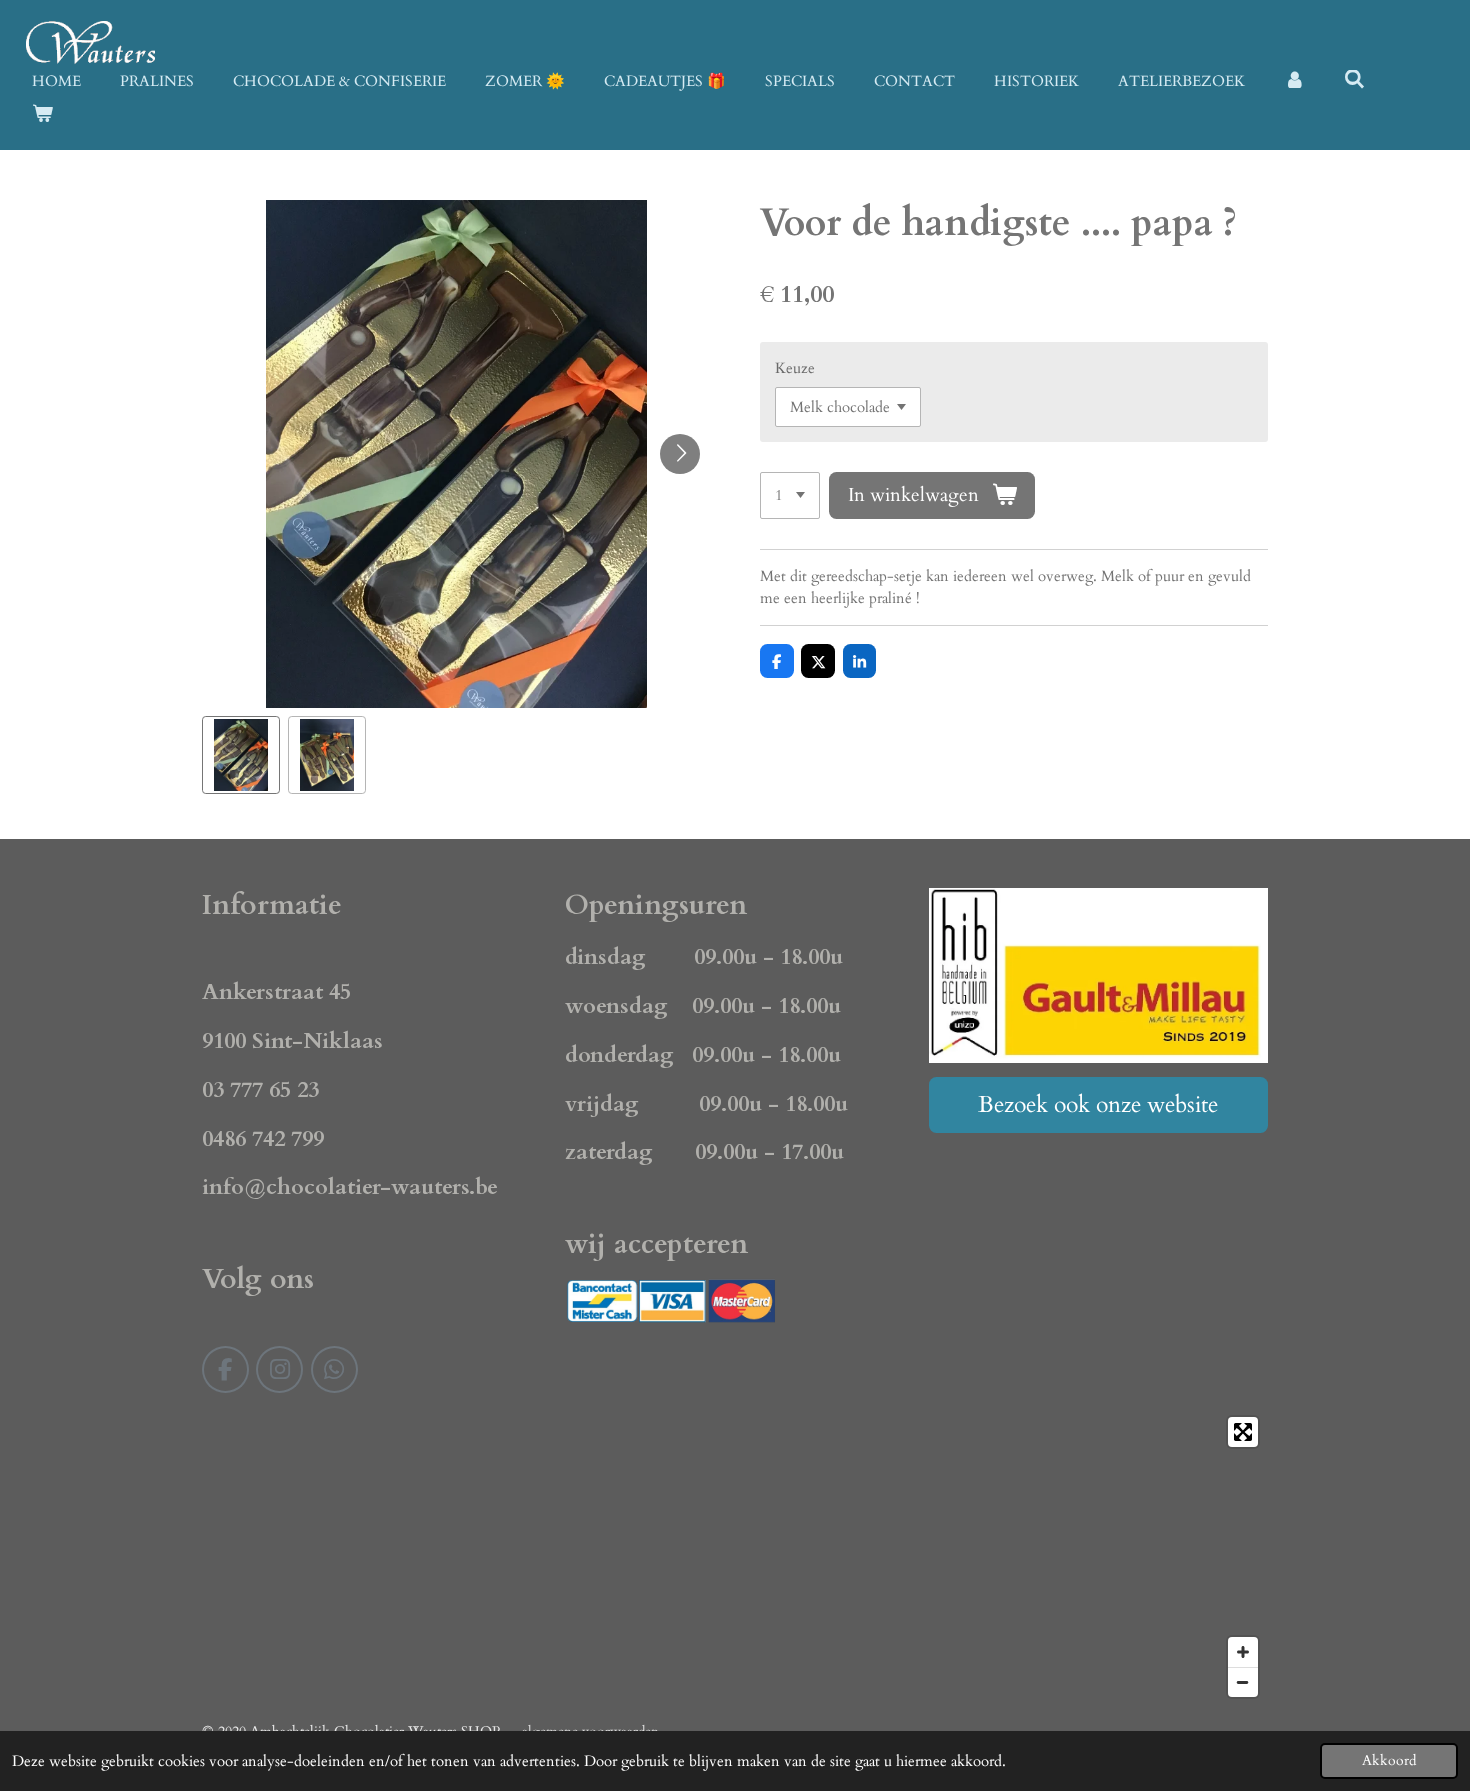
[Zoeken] (1354, 80)
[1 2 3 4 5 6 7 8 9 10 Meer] (790, 495)
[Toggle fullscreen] (1243, 1432)
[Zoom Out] (1243, 1682)
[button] (241, 755)
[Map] (735, 1557)
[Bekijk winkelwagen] (42, 114)
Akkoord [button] (1389, 1761)
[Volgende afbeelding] (680, 454)
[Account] (1294, 81)
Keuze (795, 368)
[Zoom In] (1243, 1652)
